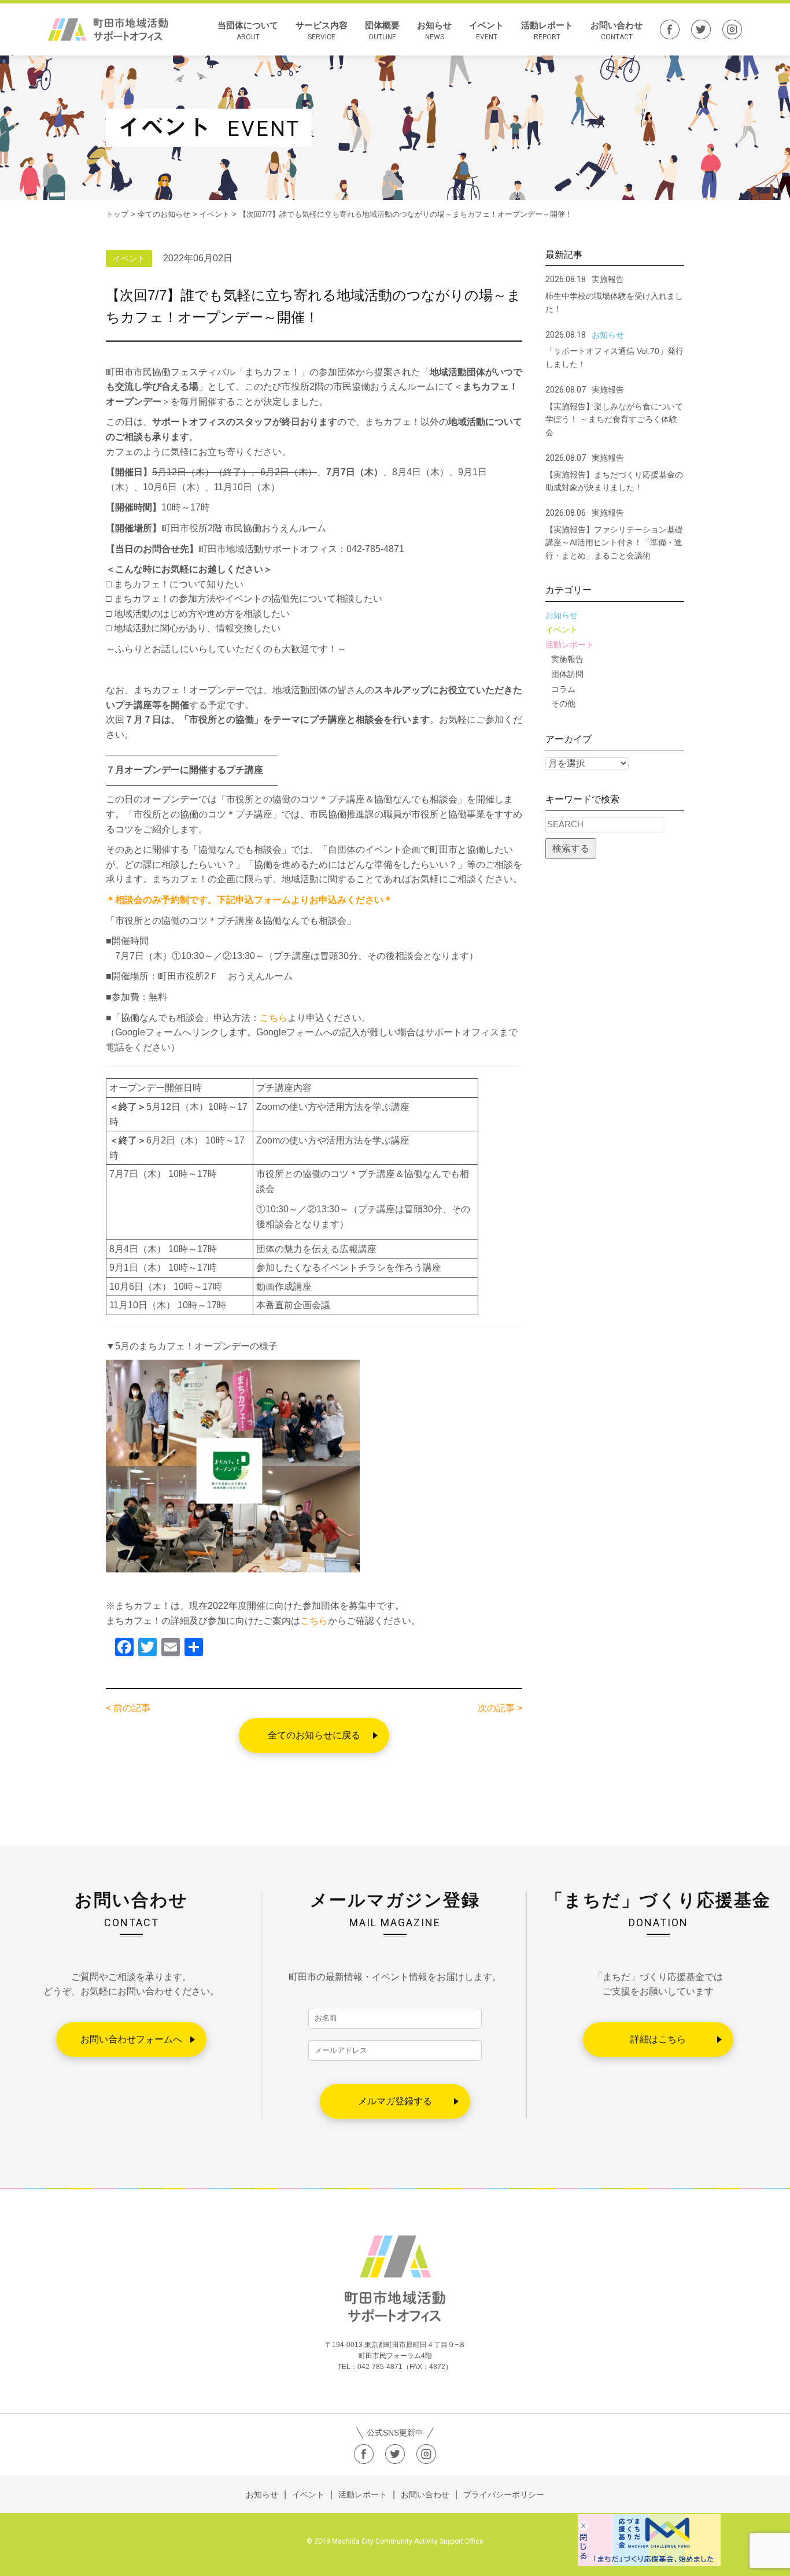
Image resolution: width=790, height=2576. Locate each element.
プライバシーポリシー (504, 2494)
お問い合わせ (617, 31)
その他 (563, 704)
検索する (571, 848)
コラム (563, 689)
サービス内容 (322, 31)
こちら (274, 1018)
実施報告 (567, 659)
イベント (486, 31)
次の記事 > (500, 1708)
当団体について (248, 31)
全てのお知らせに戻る (314, 1735)
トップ (117, 214)
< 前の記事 (128, 1708)
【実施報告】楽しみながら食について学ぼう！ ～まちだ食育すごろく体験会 (614, 419)
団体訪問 (567, 674)
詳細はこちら (658, 2039)
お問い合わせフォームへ (131, 2039)
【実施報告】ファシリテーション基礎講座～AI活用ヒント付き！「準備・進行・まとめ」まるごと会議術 (614, 543)
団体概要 (382, 31)
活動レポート (547, 31)
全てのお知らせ (164, 214)
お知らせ (434, 31)
